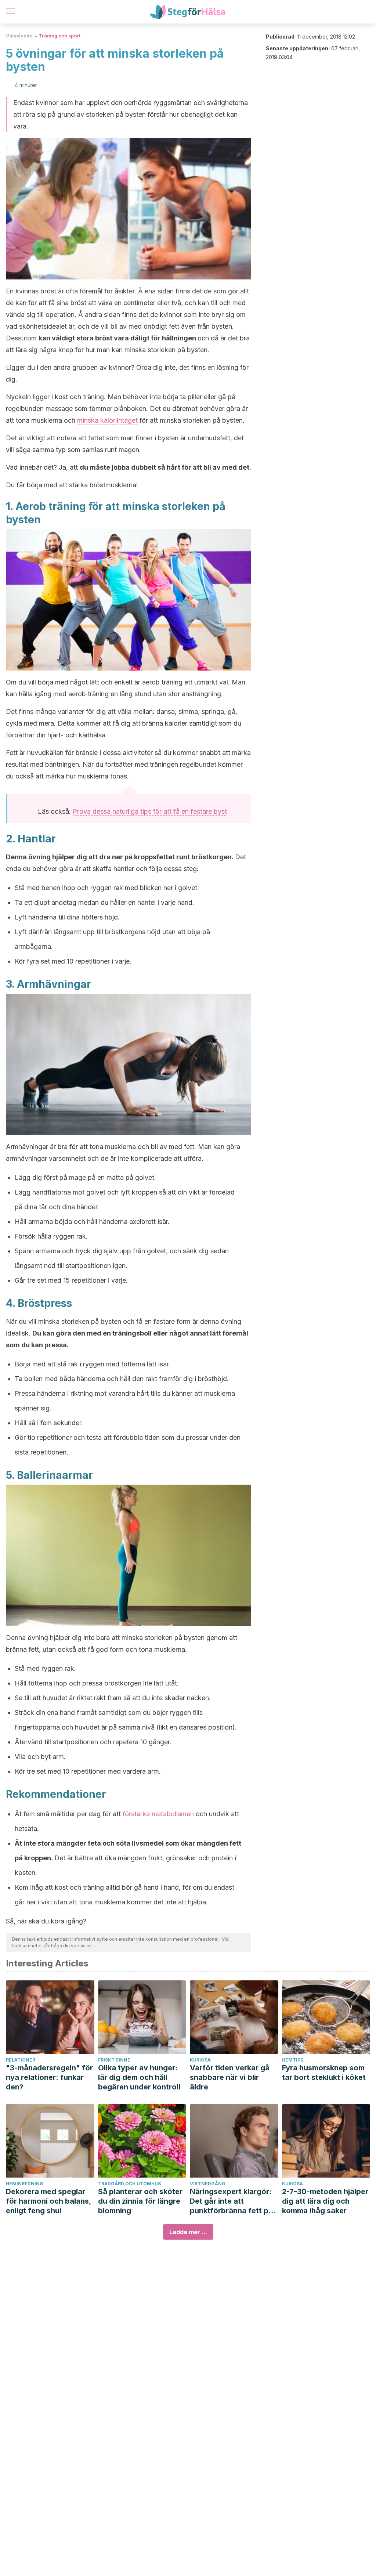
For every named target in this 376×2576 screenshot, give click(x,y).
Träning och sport (60, 36)
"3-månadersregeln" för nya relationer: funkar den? (49, 2077)
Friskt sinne (114, 2060)
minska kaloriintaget (107, 420)
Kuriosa (200, 2060)
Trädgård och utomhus (129, 2184)
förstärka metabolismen (158, 1814)
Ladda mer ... (188, 2232)
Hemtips (293, 2060)
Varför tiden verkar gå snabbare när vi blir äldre (230, 2077)
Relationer (21, 2060)
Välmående (19, 36)
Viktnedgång (208, 2184)
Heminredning (25, 2184)
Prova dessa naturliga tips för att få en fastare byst (150, 811)
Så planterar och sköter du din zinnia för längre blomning (140, 2201)
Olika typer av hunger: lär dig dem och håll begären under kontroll (139, 2077)
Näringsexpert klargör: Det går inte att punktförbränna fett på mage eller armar (231, 2201)
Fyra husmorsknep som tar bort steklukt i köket (324, 2073)
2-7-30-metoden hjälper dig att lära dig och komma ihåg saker (325, 2201)
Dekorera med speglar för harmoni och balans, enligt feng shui (48, 2201)
